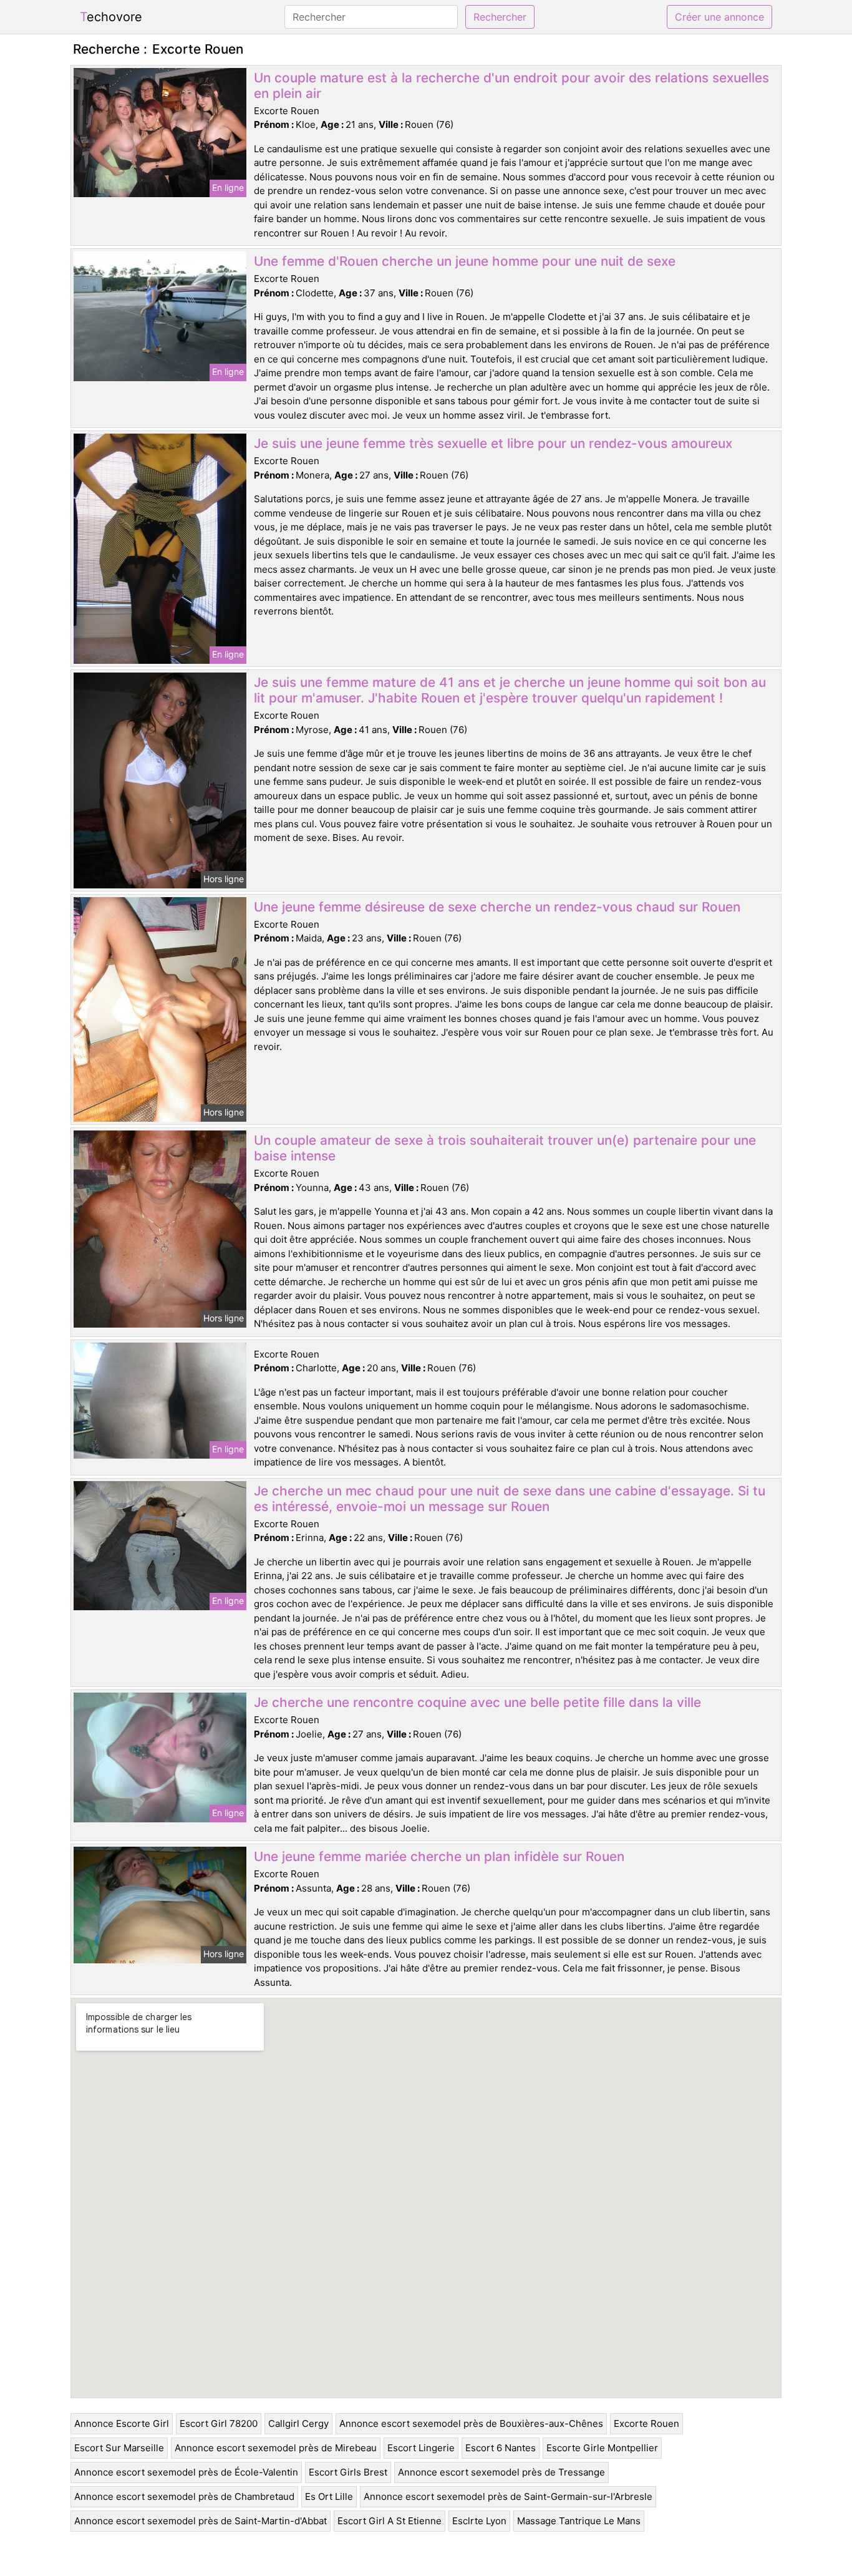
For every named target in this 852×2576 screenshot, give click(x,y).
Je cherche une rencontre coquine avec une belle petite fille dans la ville (477, 1702)
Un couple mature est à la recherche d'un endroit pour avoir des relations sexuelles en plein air (511, 85)
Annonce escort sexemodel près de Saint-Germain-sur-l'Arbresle (508, 2496)
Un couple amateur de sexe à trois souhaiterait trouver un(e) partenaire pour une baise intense (505, 1148)
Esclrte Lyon (479, 2521)
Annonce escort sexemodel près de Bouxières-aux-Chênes (471, 2423)
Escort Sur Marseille (119, 2448)
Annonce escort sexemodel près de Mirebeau (276, 2448)
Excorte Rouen (646, 2423)
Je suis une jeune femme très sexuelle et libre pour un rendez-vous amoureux (493, 443)
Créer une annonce (719, 17)
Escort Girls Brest (348, 2472)
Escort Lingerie (421, 2448)
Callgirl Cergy (298, 2423)
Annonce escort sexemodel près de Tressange (501, 2472)
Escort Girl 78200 (219, 2423)
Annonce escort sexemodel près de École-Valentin (186, 2472)
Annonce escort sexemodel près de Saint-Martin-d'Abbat (201, 2521)
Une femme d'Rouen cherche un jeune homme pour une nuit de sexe (465, 261)
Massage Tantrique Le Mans (579, 2521)
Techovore (111, 17)
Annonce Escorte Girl (122, 2423)
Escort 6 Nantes (501, 2448)
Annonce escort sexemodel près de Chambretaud (184, 2496)
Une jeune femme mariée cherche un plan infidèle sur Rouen (439, 1856)
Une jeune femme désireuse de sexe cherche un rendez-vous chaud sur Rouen (497, 907)
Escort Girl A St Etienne (390, 2521)
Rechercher (500, 17)
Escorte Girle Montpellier (602, 2448)
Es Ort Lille (329, 2496)
